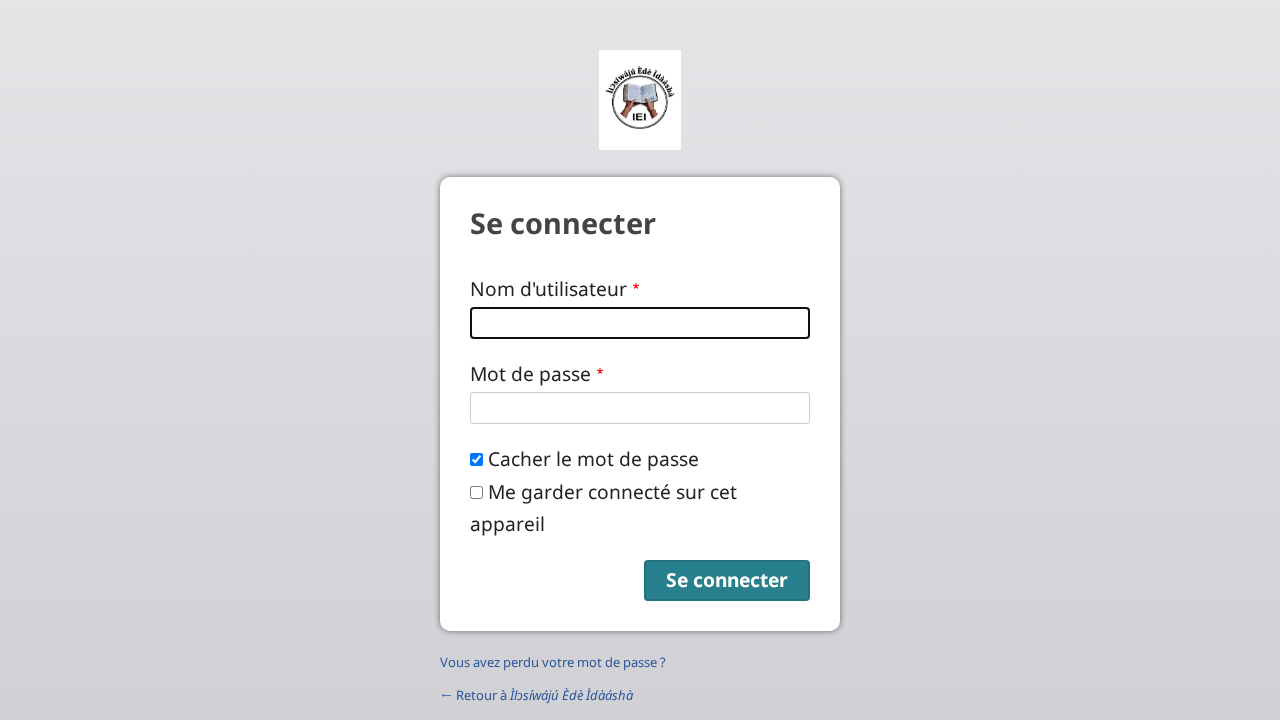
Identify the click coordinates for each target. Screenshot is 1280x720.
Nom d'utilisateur (548, 288)
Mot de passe (530, 373)
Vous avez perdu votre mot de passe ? (553, 662)
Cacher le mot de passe (593, 458)
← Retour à (536, 695)
